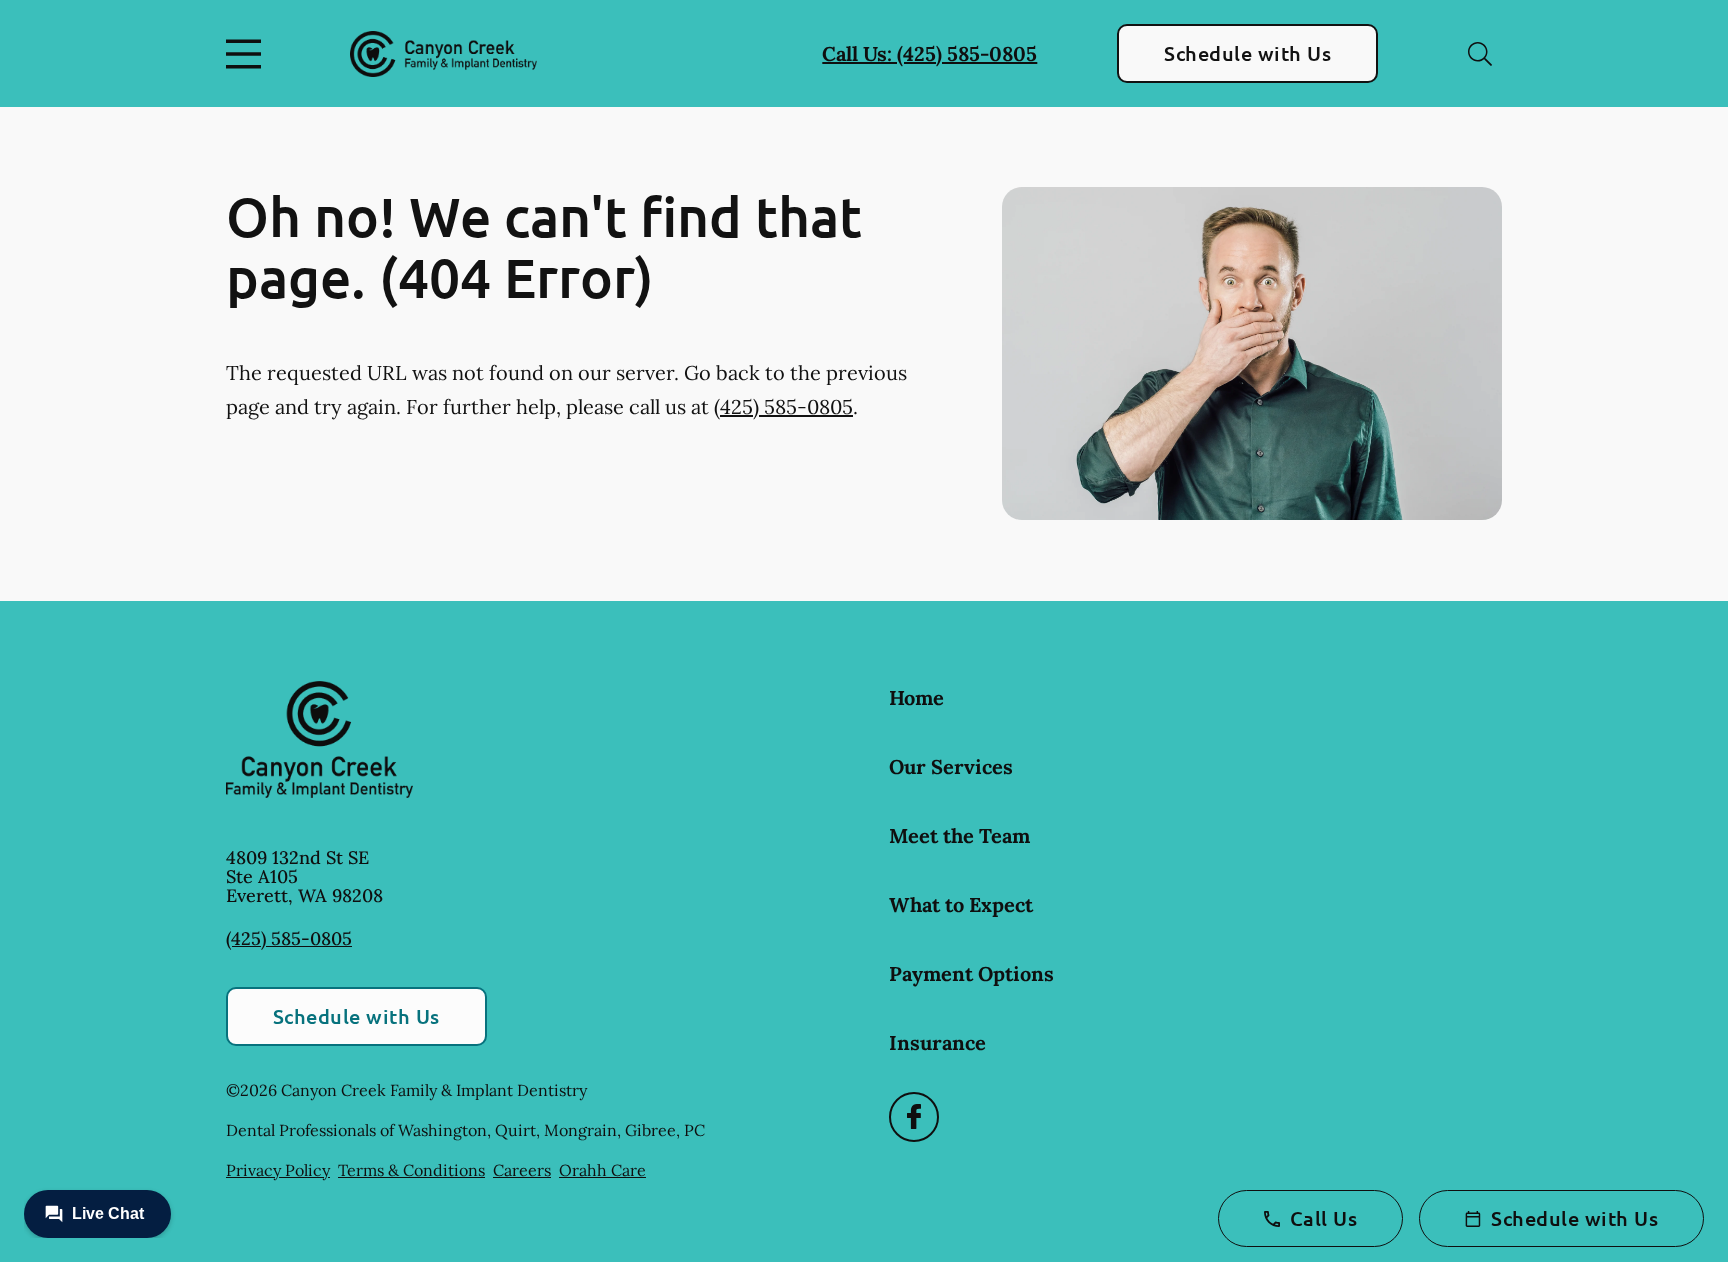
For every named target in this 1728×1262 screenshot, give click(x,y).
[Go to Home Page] (443, 54)
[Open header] (248, 54)
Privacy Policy (278, 1170)
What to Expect (961, 904)
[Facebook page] (914, 1117)
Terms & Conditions (411, 1170)
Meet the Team (959, 835)
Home (916, 697)
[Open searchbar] (1480, 54)
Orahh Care (602, 1170)
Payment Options (971, 973)
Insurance (937, 1042)
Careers (522, 1170)
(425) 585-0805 (783, 406)
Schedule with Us (1247, 53)
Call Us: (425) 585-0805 (929, 53)
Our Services (951, 766)
